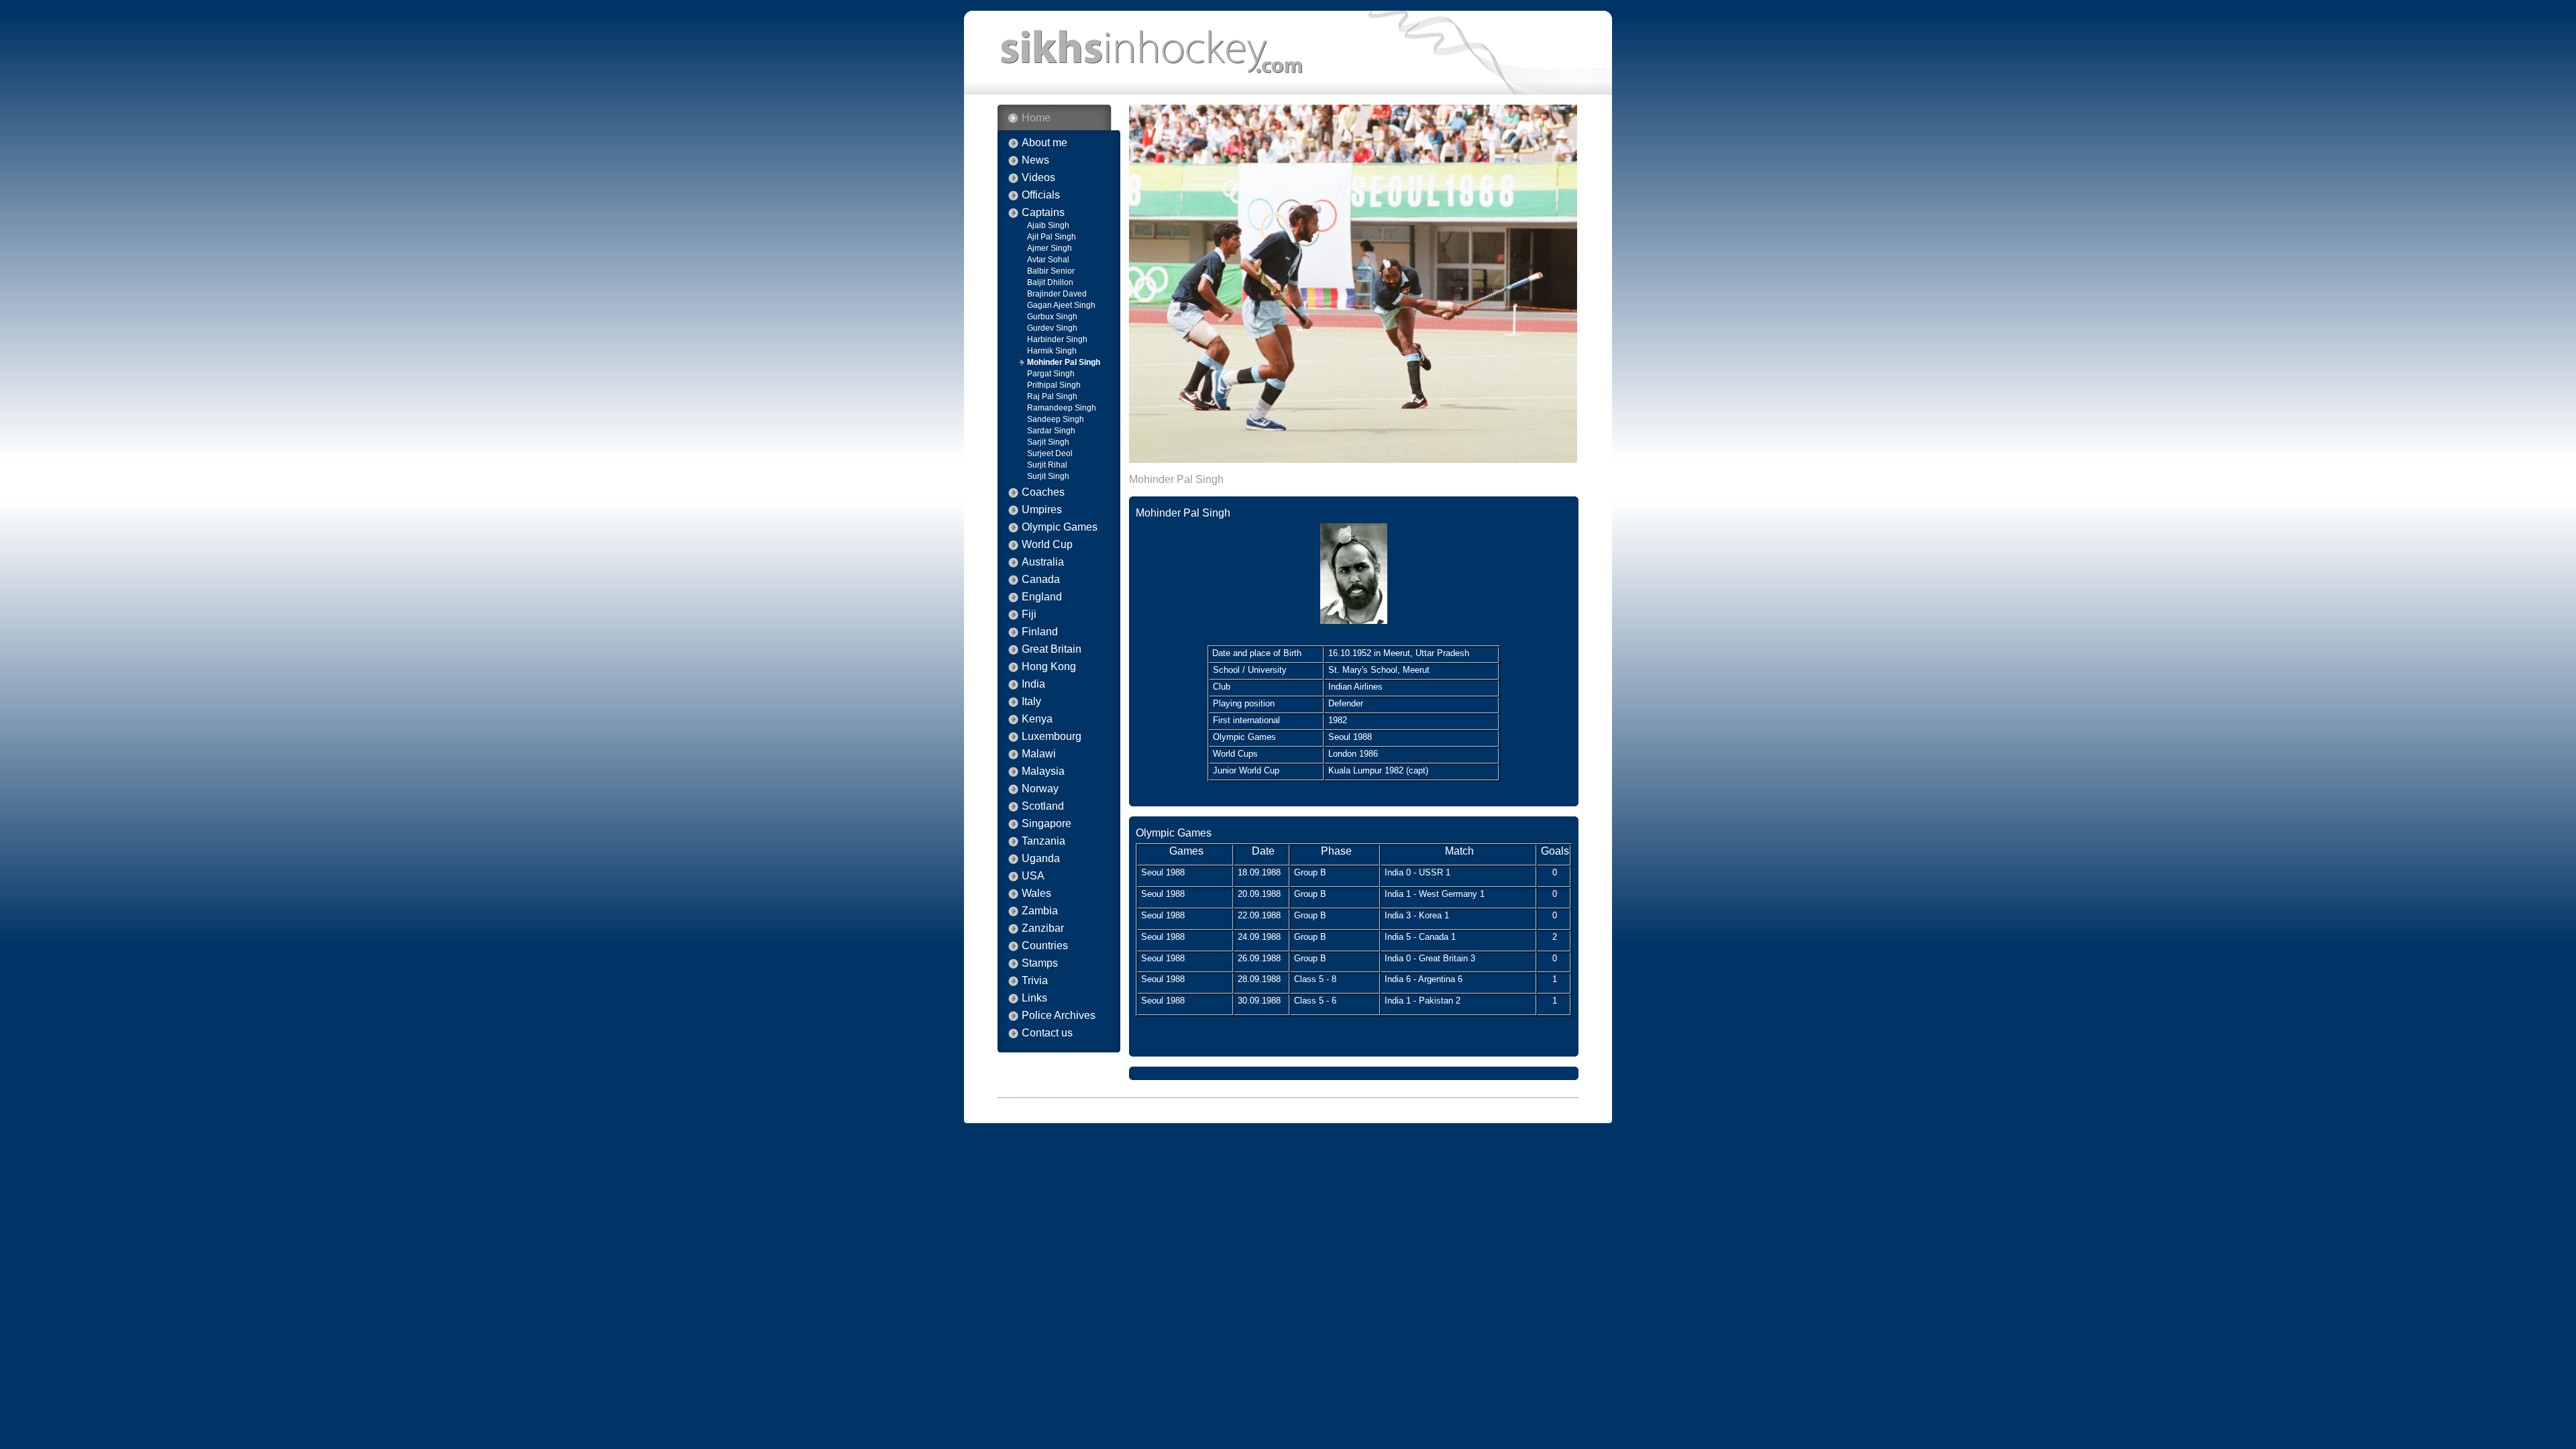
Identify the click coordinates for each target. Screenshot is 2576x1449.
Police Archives (1059, 1016)
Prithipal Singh (1054, 385)
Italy (1031, 702)
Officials (1041, 195)
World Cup (1047, 545)
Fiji (1029, 614)
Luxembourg (1052, 737)
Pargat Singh (1051, 374)
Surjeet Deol (1050, 453)
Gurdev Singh (1052, 328)
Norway (1040, 789)
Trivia (1035, 981)
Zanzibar (1043, 928)
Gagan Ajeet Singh (1061, 305)
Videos (1038, 178)
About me (1044, 143)
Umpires (1042, 510)
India (1033, 684)
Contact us (1047, 1033)
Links (1034, 998)
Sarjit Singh (1048, 442)
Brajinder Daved (1057, 294)
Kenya (1037, 719)
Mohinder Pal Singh (1064, 362)
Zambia (1040, 911)
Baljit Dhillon (1050, 282)
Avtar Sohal (1048, 260)
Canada (1041, 580)
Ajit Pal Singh (1052, 237)
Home (1036, 118)
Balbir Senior (1051, 271)
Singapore (1046, 824)
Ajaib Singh (1048, 225)
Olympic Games (1060, 527)
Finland (1040, 632)
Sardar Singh (1051, 431)
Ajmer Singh (1050, 248)
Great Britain (1052, 649)
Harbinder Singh (1057, 339)
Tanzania (1043, 841)
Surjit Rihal (1047, 465)
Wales (1036, 894)
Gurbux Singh (1052, 317)
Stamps (1040, 963)
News (1035, 160)
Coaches (1043, 492)
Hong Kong (1049, 667)
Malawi (1039, 754)
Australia (1043, 562)
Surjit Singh (1048, 476)
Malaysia (1043, 771)
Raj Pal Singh (1052, 396)
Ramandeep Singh (1062, 408)
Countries (1045, 946)
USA (1033, 876)
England (1042, 597)
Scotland (1043, 806)
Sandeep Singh (1056, 419)
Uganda (1041, 859)
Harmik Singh (1052, 351)
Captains (1043, 213)
